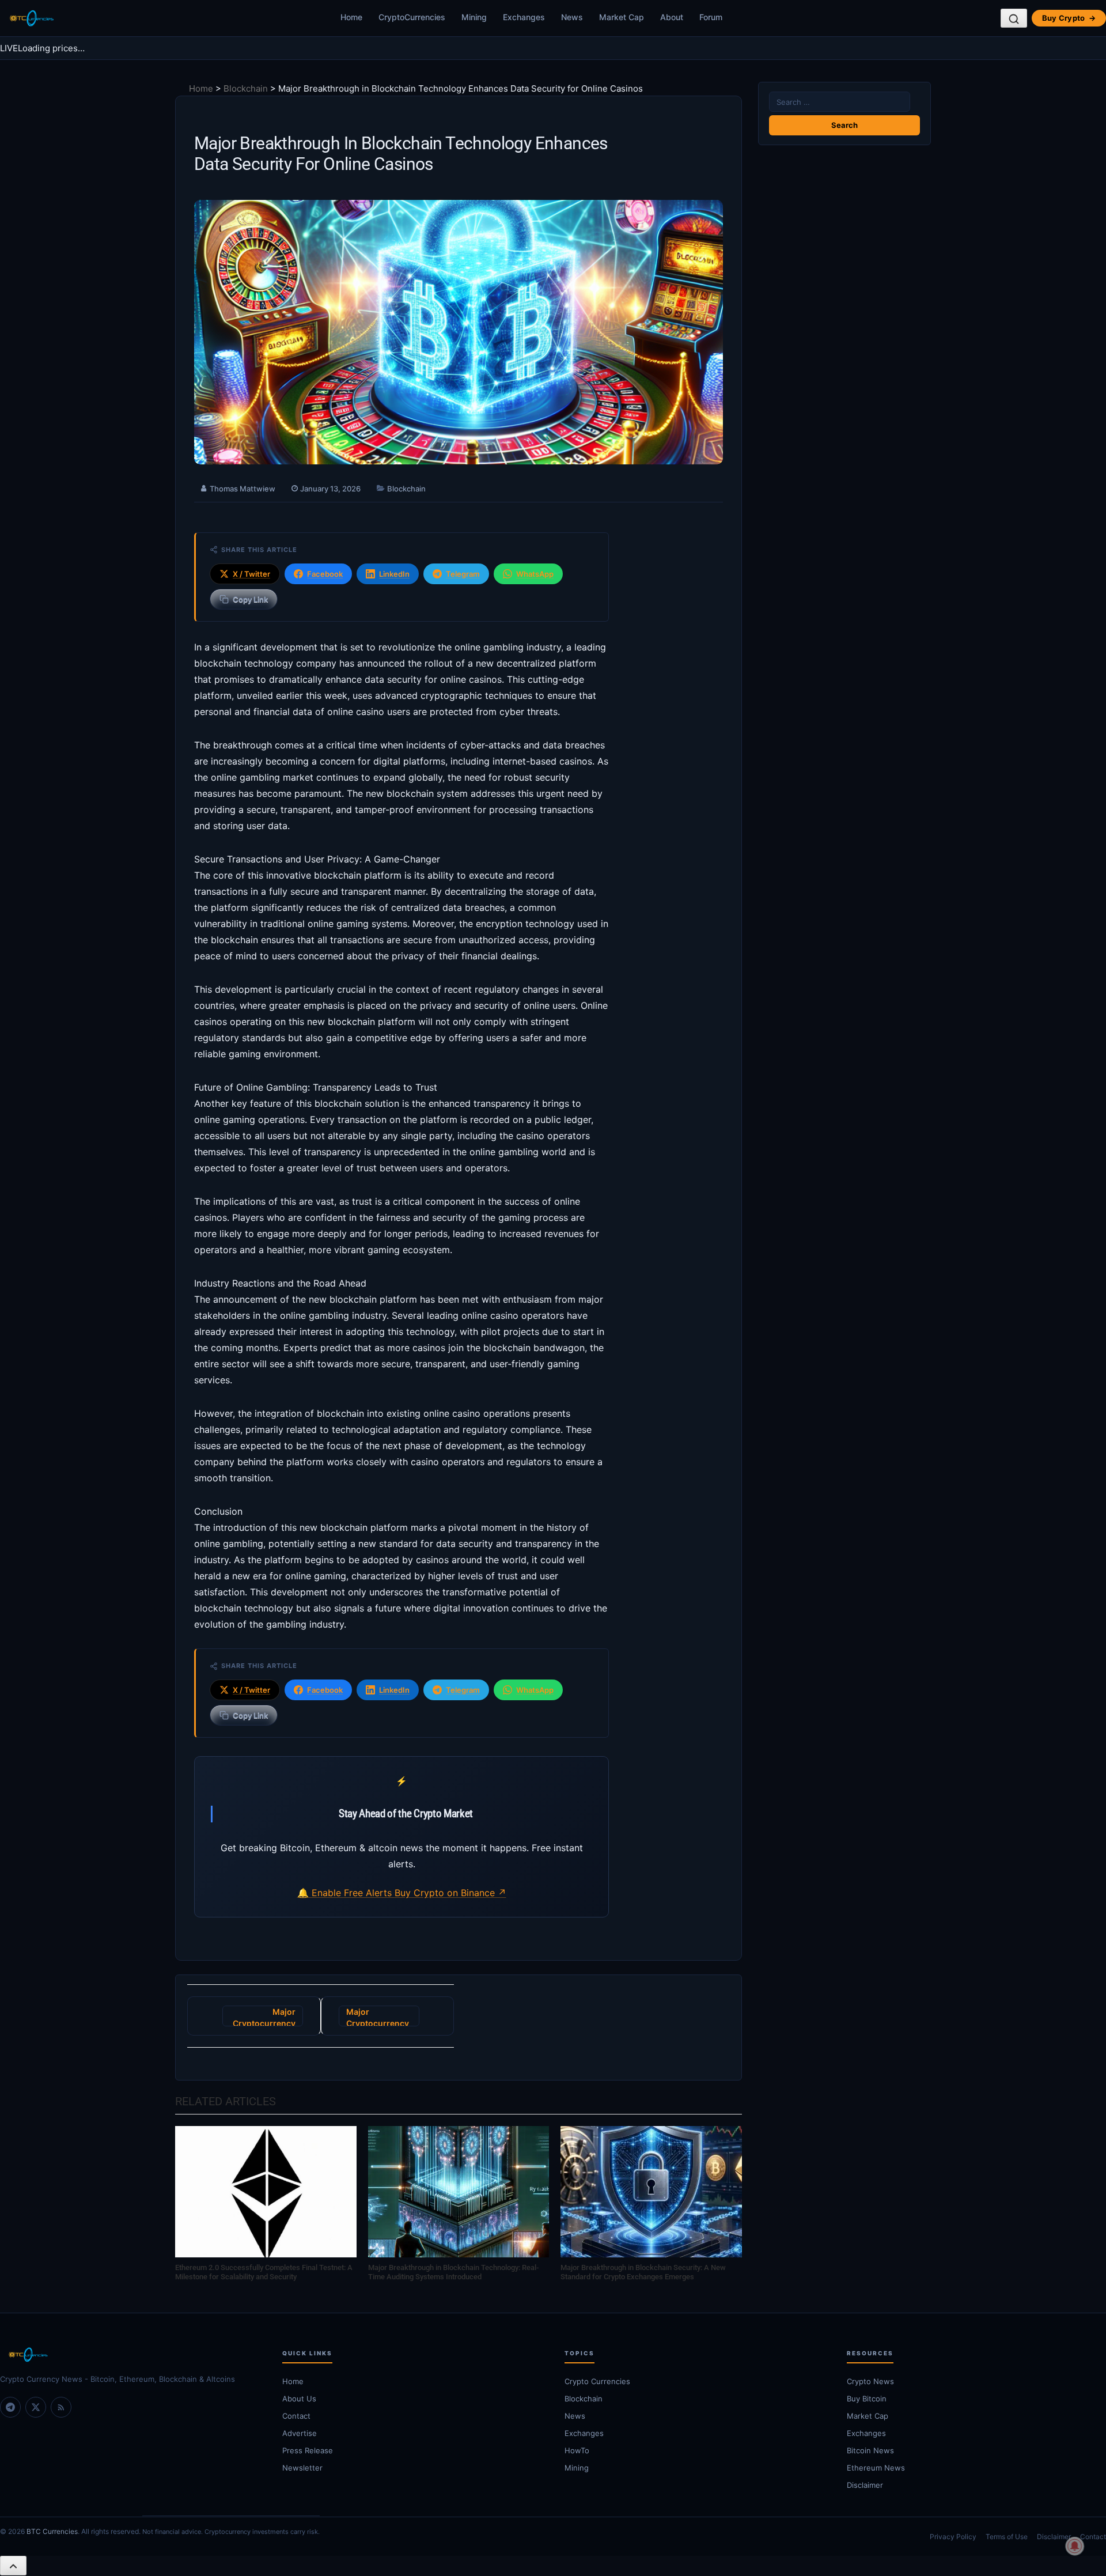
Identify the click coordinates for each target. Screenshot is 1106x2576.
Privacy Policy (953, 2537)
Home (351, 17)
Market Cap (622, 17)
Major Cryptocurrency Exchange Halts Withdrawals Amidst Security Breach (378, 2017)
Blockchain (246, 88)
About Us (299, 2399)
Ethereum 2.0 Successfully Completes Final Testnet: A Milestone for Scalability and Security (264, 2272)
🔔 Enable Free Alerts (346, 1893)
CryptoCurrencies (412, 17)
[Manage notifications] (1075, 2546)
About (672, 17)
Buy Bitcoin (867, 2399)
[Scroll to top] (13, 2566)
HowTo (577, 2450)
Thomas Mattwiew (243, 489)
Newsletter (302, 2468)
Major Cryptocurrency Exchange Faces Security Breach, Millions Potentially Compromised (263, 2017)
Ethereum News (876, 2468)
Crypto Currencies (597, 2381)
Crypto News (870, 2381)
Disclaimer (865, 2485)
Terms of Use (1007, 2537)
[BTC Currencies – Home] (31, 18)
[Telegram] (10, 2407)
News (572, 17)
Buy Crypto (1069, 18)
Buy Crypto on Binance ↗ (450, 1893)
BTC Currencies (52, 2531)
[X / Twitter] (36, 2407)
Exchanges (524, 17)
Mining (474, 17)
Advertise (300, 2433)
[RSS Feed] (61, 2407)
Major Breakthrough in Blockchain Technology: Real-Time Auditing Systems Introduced (453, 2272)
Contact (296, 2416)
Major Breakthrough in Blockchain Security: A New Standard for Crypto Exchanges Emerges (643, 2272)
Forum (711, 17)
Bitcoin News (870, 2450)
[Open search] (1014, 18)
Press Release (308, 2450)
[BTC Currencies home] (130, 2355)
